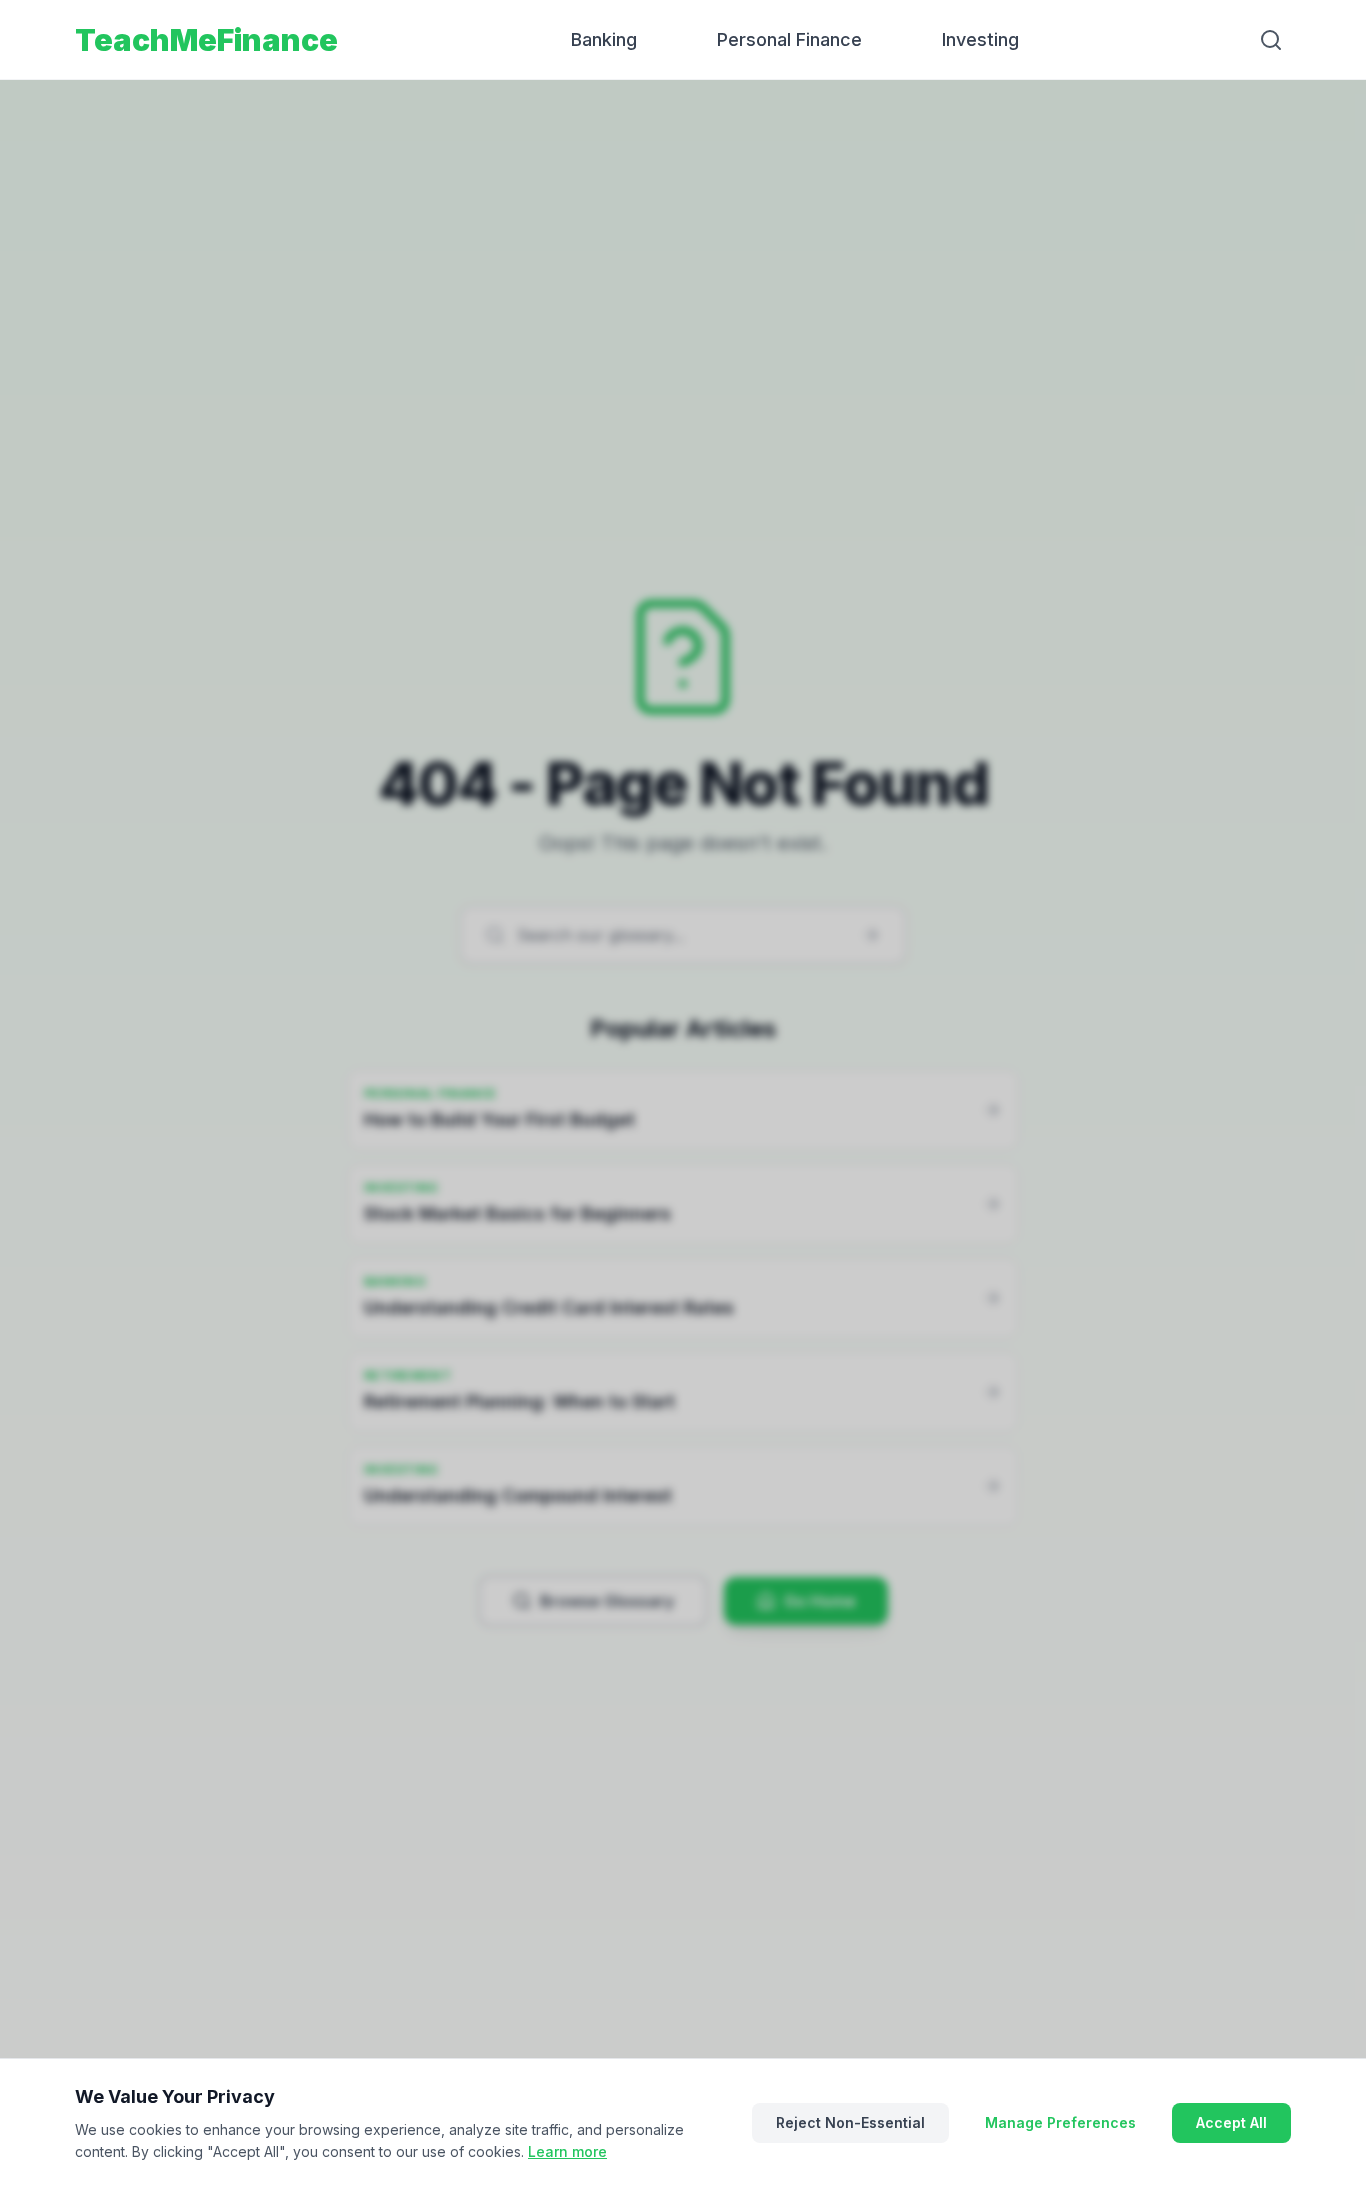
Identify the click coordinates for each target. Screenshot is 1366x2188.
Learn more (567, 2151)
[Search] (1271, 40)
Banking (604, 39)
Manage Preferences (1060, 2122)
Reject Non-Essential (850, 2122)
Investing (980, 39)
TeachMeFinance (206, 40)
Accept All (1231, 2122)
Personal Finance (789, 39)
